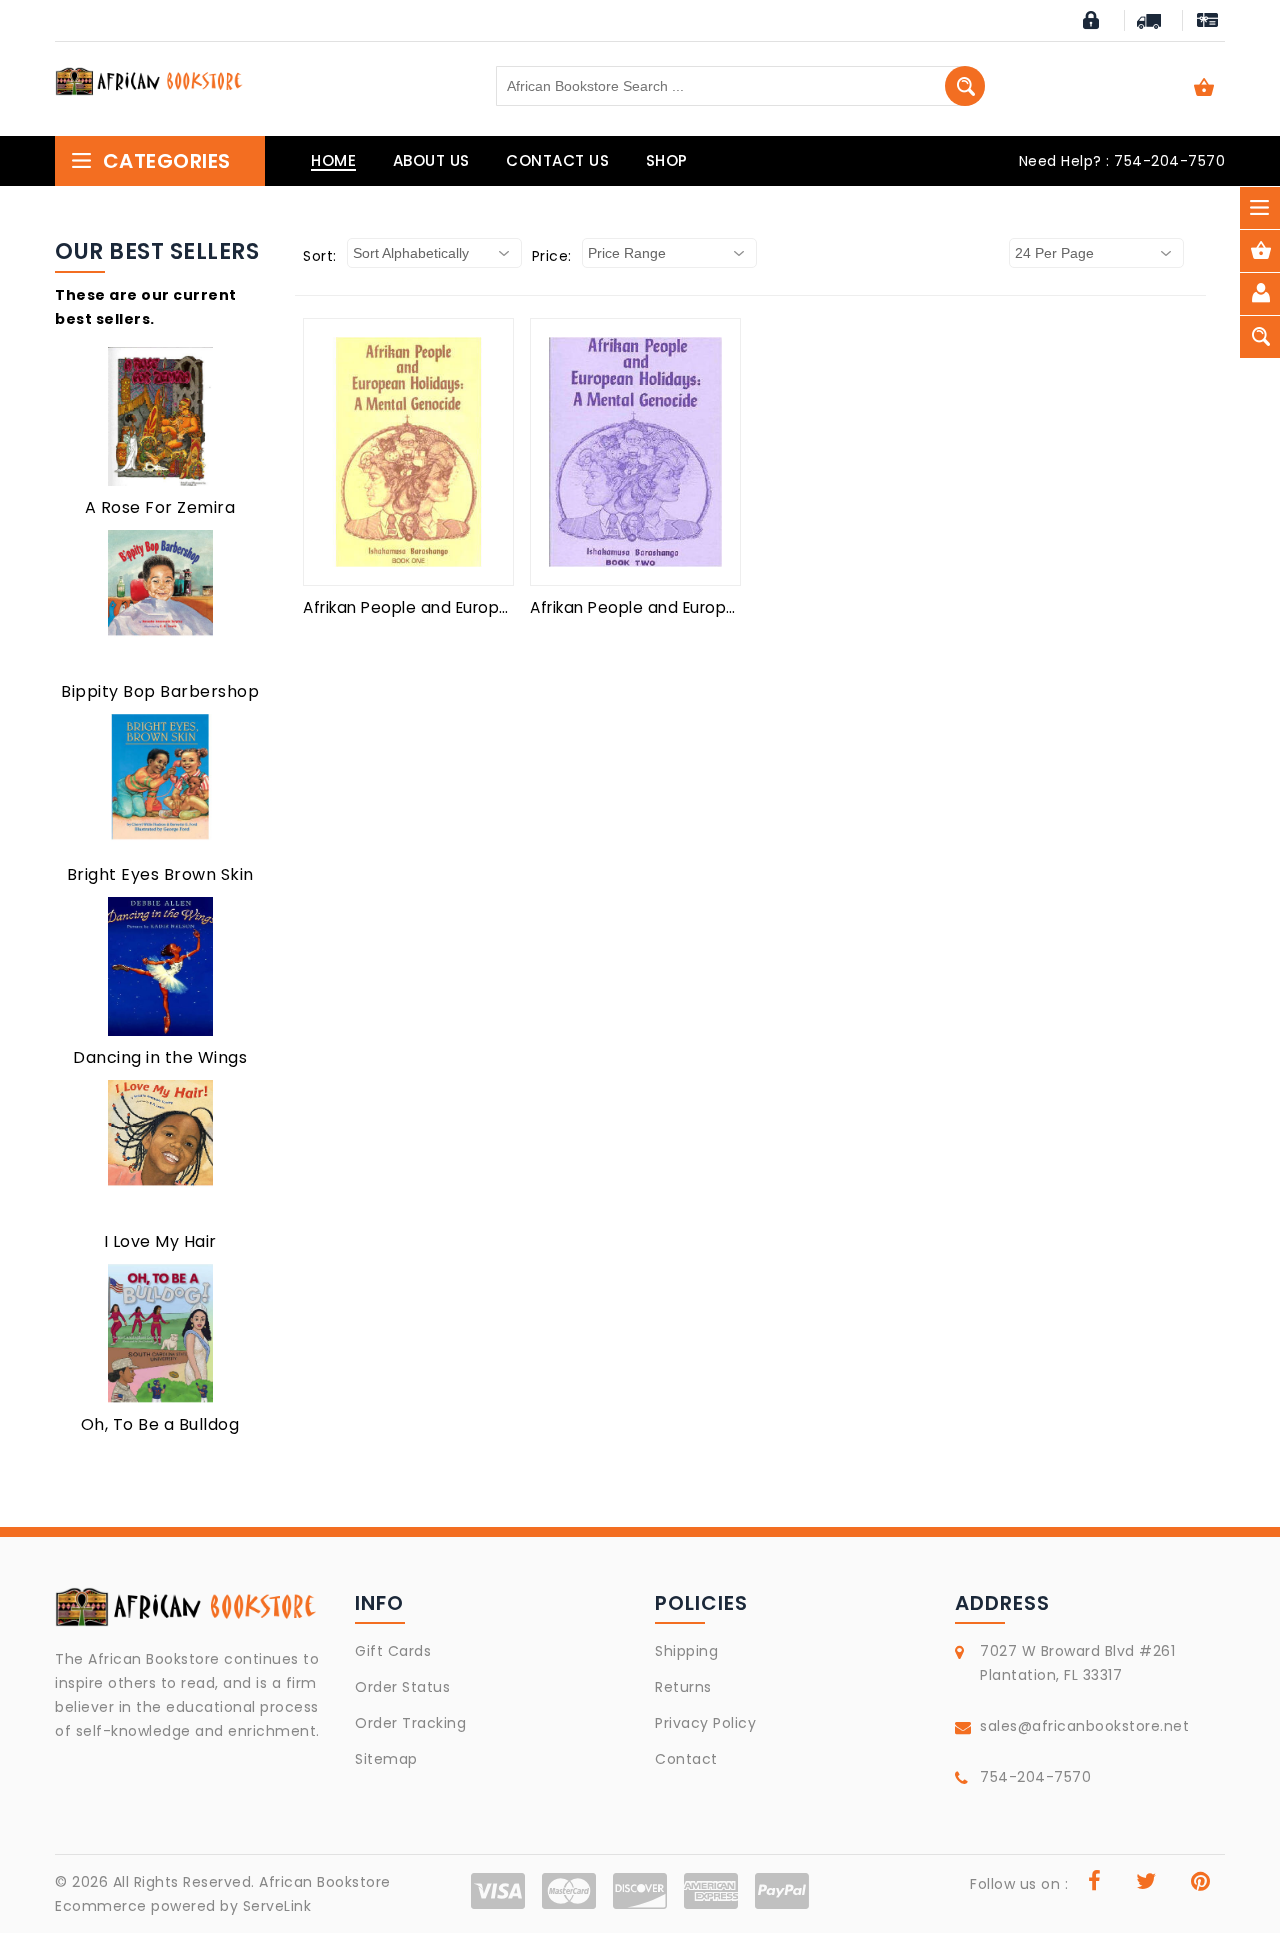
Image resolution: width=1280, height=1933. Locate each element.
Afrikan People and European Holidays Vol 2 (700, 607)
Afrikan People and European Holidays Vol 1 (471, 607)
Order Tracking (410, 1723)
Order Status (402, 1687)
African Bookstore (325, 1882)
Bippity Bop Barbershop (160, 691)
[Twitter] (1146, 1884)
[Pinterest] (1201, 1884)
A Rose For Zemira (160, 507)
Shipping (686, 1651)
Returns (683, 1687)
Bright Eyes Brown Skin (160, 874)
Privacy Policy (705, 1723)
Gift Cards (393, 1651)
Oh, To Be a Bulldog (160, 1424)
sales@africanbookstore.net (1084, 1726)
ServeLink (277, 1906)
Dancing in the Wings (160, 1057)
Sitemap (386, 1759)
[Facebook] (1095, 1884)
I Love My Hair (160, 1241)
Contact (686, 1759)
